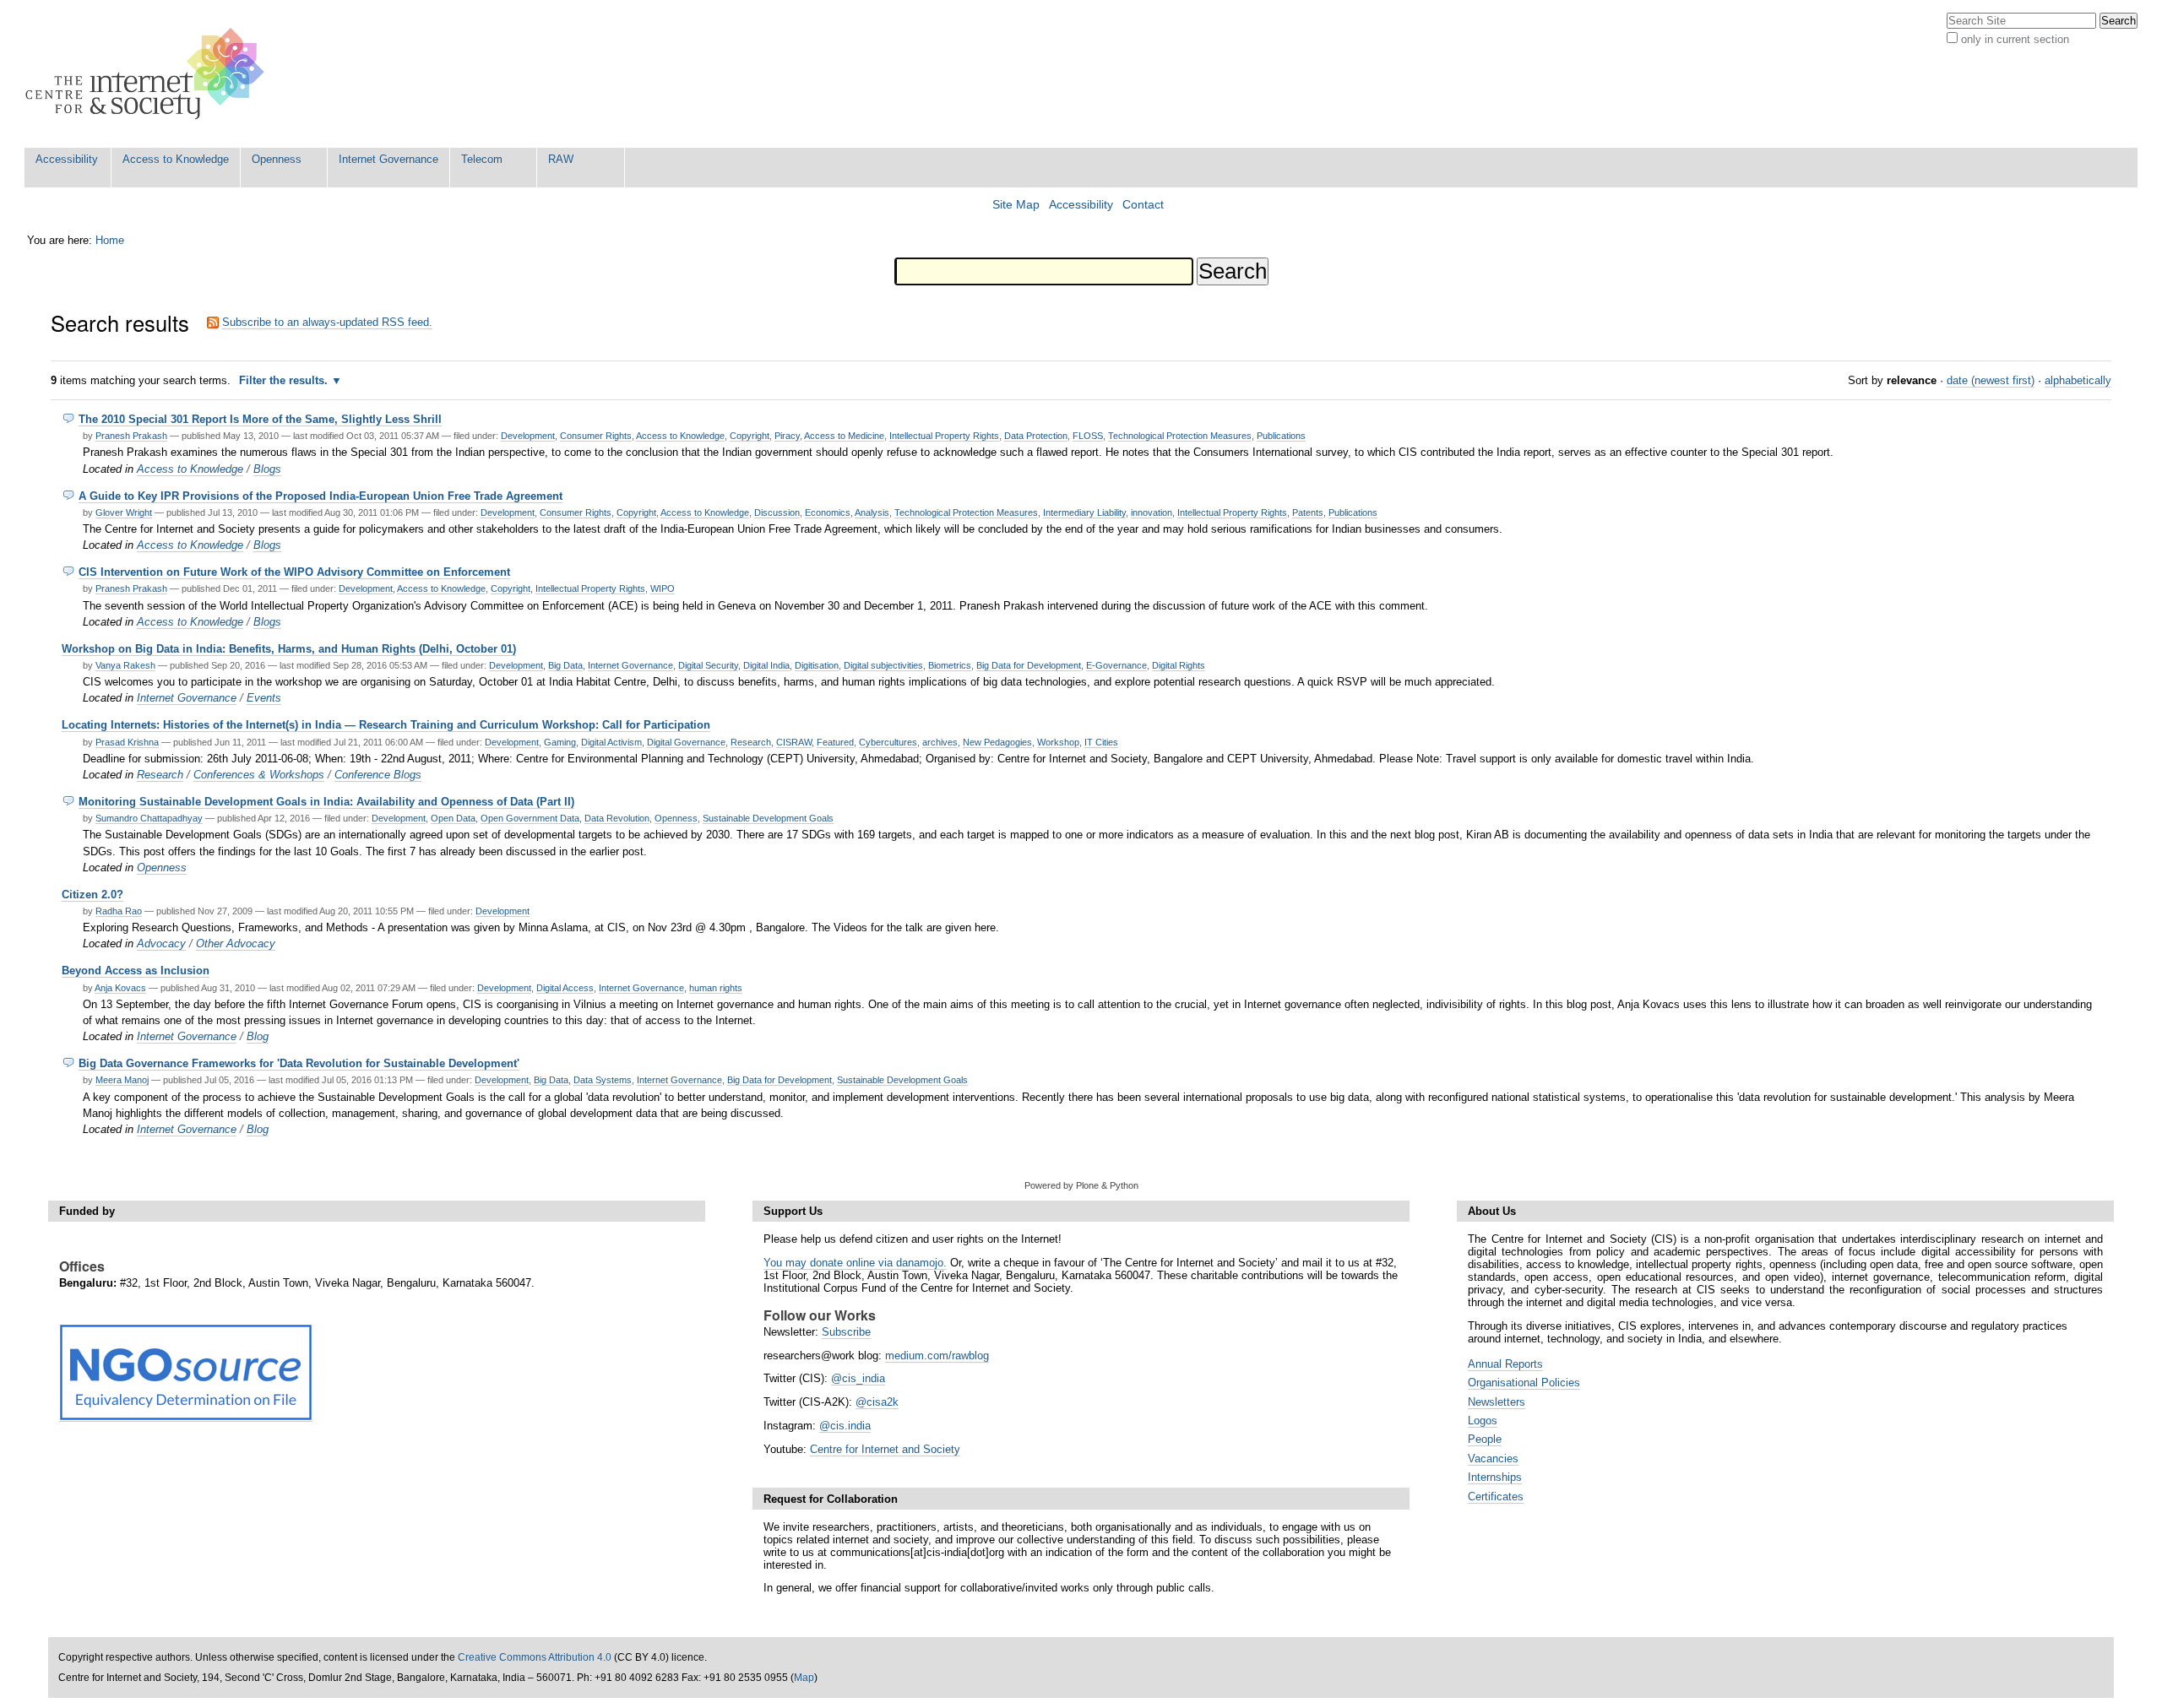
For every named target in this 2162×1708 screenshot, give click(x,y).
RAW (561, 159)
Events (264, 698)
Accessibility (67, 159)
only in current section (2015, 39)
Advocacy (161, 943)
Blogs (267, 469)
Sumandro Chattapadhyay (149, 818)
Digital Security (708, 665)
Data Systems (603, 1080)
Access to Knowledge (176, 159)
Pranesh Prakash (131, 436)
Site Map (1016, 205)
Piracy (787, 436)
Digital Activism (611, 742)
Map (804, 1678)
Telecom (482, 159)
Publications (1281, 436)
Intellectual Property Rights (944, 436)
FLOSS (1088, 436)
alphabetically (2078, 380)
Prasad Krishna (127, 742)
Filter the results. (285, 380)
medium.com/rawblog (937, 1356)
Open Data (453, 818)
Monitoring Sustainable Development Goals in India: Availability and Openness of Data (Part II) (326, 802)
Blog (258, 1036)
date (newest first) (1991, 380)
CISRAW (794, 742)
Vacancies (1493, 1459)
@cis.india (845, 1426)
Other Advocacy (236, 943)
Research (751, 742)
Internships (1495, 1477)
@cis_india (858, 1378)
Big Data (565, 665)
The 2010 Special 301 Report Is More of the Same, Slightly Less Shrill (260, 419)
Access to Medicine (844, 436)
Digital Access (565, 988)
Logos (1483, 1421)
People (1485, 1439)
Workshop (1058, 742)
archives (940, 742)
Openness (277, 159)
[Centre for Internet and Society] (149, 74)
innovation (1152, 512)
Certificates (1496, 1497)
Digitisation (817, 665)
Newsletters (1497, 1402)
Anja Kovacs (120, 988)
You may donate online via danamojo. (855, 1263)
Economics (828, 512)
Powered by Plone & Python (1081, 1185)
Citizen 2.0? (92, 895)
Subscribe (846, 1332)
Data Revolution (617, 818)
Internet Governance (388, 159)
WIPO (663, 588)
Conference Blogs (378, 775)
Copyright (750, 436)
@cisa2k (877, 1402)
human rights (716, 988)
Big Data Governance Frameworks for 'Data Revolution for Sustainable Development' (299, 1063)
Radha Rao (119, 911)
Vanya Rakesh (125, 665)
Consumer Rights (596, 436)
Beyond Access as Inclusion (136, 971)
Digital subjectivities (883, 665)
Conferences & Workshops (259, 775)
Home (110, 240)
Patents (1308, 512)
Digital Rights (1179, 665)
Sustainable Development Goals (768, 818)
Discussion (777, 512)
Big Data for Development (1029, 665)
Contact (1143, 205)
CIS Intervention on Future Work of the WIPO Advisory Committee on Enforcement (294, 572)
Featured (835, 742)
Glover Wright (124, 512)
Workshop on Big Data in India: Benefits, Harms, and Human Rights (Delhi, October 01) (289, 649)
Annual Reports (1505, 1364)
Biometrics (950, 665)
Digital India (766, 665)
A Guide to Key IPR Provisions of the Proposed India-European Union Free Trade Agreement (320, 496)
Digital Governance (686, 742)
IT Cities (1101, 742)
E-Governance (1116, 665)
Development (528, 436)
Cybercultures (888, 742)
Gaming (560, 742)
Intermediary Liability (1084, 512)
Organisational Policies (1524, 1383)
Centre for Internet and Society (885, 1449)
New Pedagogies (997, 742)
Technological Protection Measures (1180, 436)
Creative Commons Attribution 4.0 (535, 1657)
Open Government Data (530, 818)
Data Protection (1036, 436)
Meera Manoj (122, 1080)
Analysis (872, 512)
